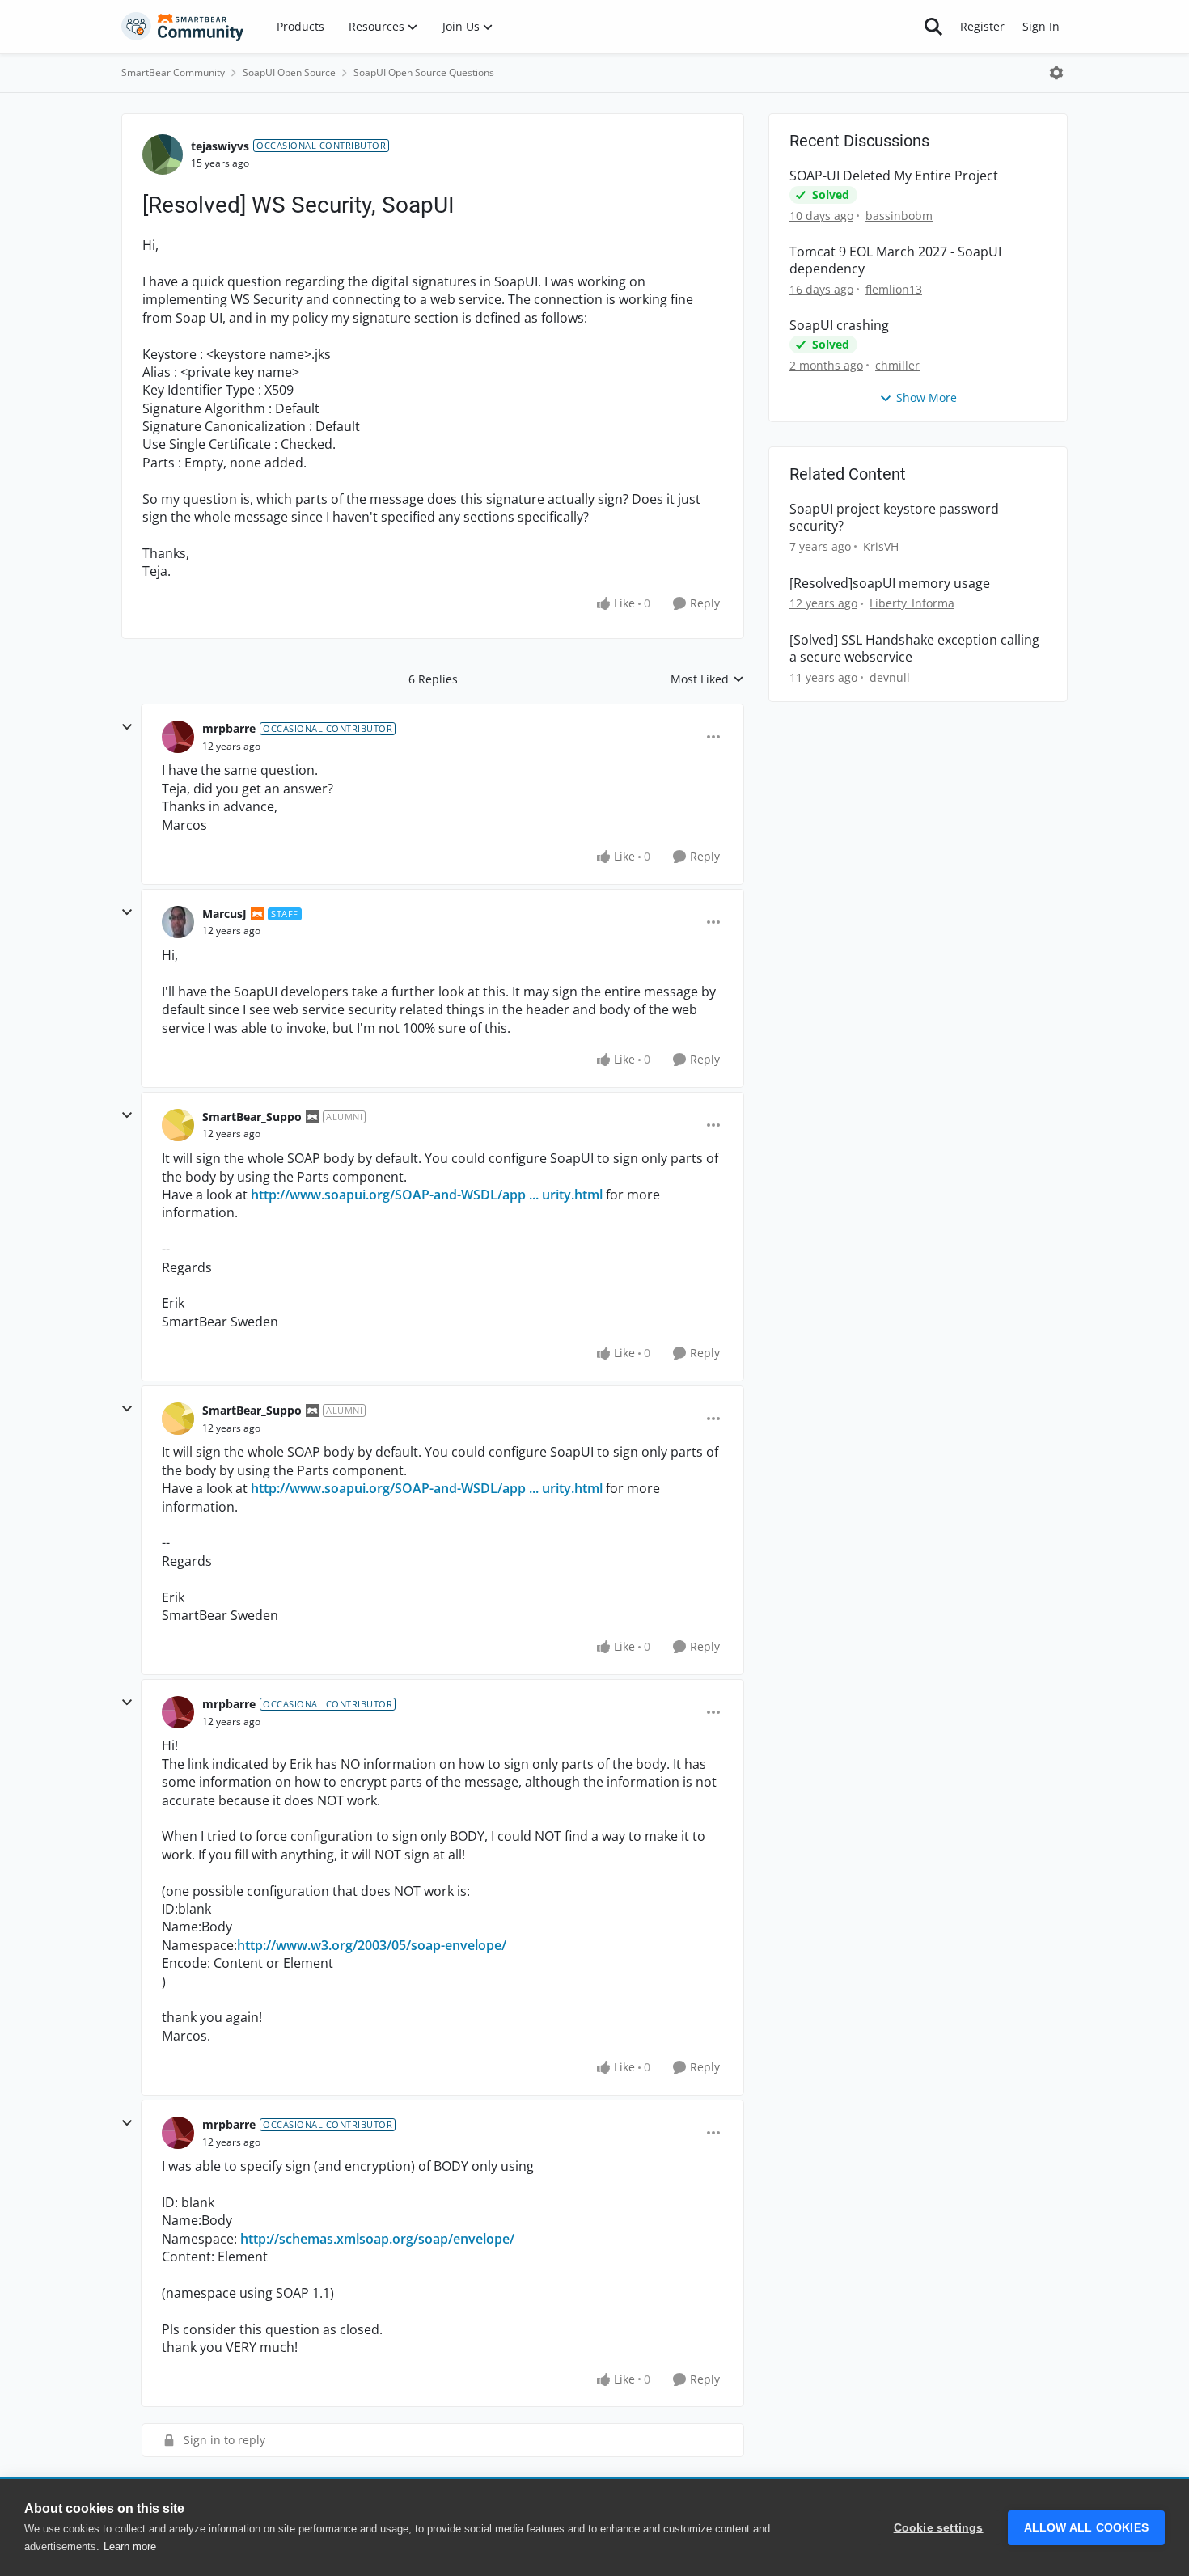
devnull (890, 677)
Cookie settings (939, 2528)
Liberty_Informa (912, 603)
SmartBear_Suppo (252, 1117)
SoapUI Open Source (289, 72)
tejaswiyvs (220, 146)
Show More (927, 398)
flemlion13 (894, 289)
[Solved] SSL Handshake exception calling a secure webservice (914, 649)
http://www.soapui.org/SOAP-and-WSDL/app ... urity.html (427, 1195)
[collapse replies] (127, 727)
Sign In (1041, 26)
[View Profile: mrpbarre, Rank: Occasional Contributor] (178, 737)
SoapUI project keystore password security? (894, 518)
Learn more (130, 2546)
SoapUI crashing (839, 326)
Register (982, 26)
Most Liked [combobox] (707, 679)
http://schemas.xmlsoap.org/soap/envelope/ (377, 2239)
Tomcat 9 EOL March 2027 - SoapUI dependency (895, 260)
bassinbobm (899, 216)
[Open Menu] (1056, 73)
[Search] (933, 27)
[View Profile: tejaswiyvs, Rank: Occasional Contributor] (163, 154)
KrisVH (881, 546)
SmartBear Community (173, 72)
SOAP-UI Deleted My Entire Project (894, 176)
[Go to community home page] (183, 27)
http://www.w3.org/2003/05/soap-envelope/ (372, 1945)
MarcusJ (224, 914)
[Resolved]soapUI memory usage (890, 584)
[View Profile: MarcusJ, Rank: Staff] (178, 922)
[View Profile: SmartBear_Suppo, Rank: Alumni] (178, 1125)
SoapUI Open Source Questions (424, 72)
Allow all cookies (1086, 2528)
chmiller (897, 365)
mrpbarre (229, 728)
